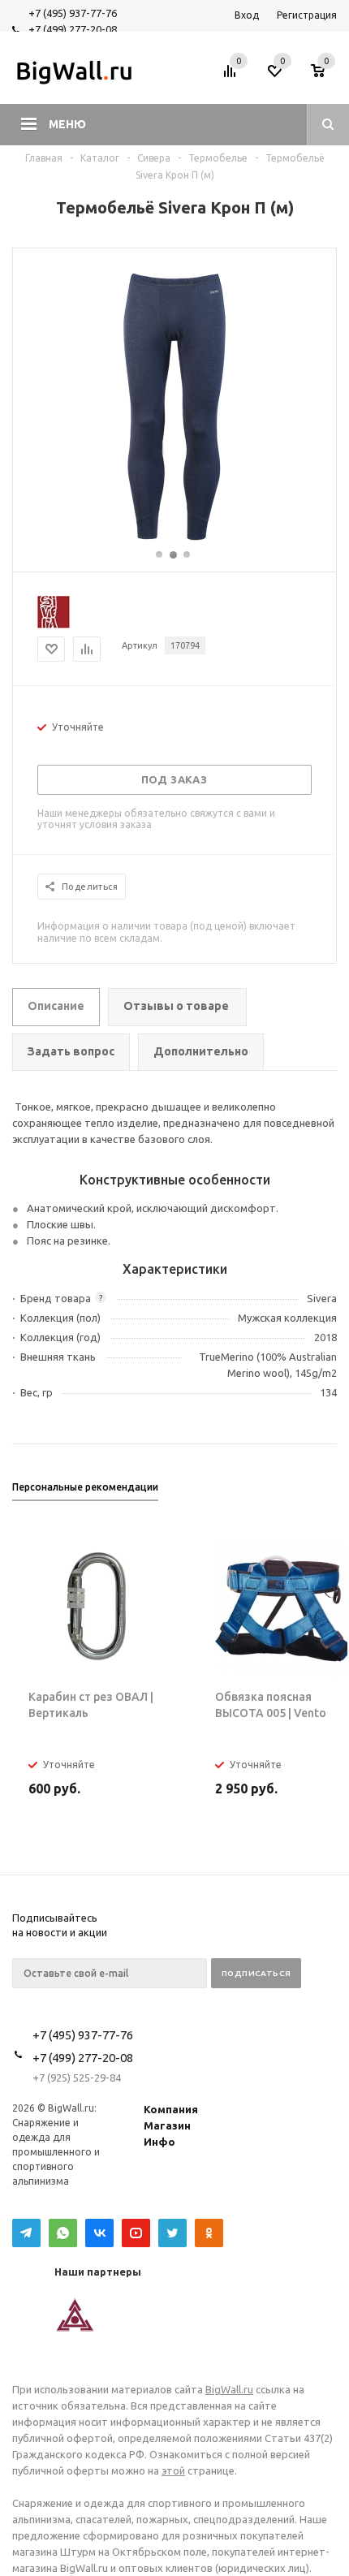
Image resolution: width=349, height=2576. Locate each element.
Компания (171, 2109)
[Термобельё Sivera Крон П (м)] (174, 541)
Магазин (167, 2125)
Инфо (159, 2142)
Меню (67, 124)
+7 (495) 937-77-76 (73, 13)
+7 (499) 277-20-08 (73, 29)
